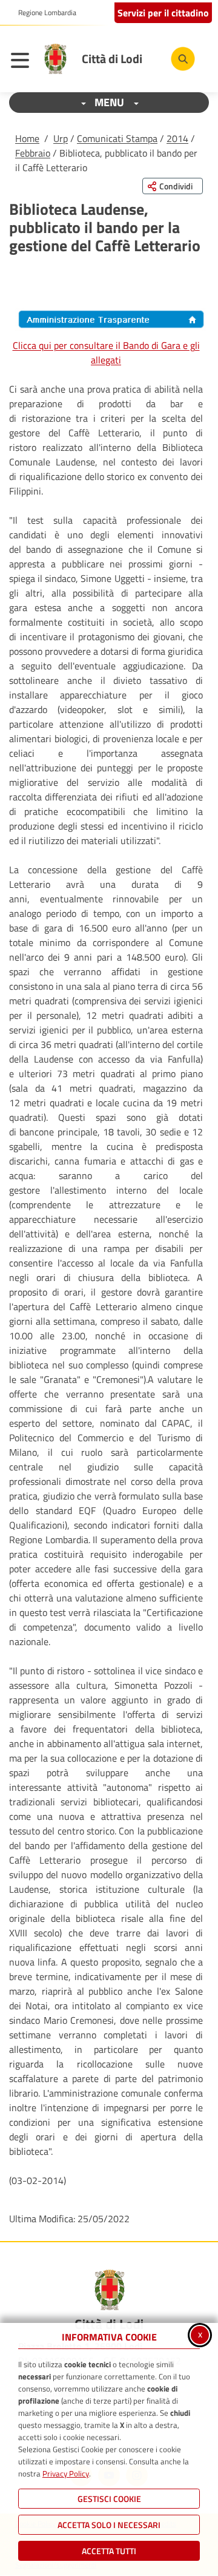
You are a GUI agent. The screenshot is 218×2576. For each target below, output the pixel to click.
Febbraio (33, 153)
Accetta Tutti (109, 2551)
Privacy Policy (66, 2473)
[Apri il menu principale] (23, 62)
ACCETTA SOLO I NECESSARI (109, 2525)
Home (27, 138)
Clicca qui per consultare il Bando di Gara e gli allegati (106, 353)
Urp (61, 138)
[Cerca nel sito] (183, 59)
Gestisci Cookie (109, 2499)
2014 (177, 138)
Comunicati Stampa (117, 138)
